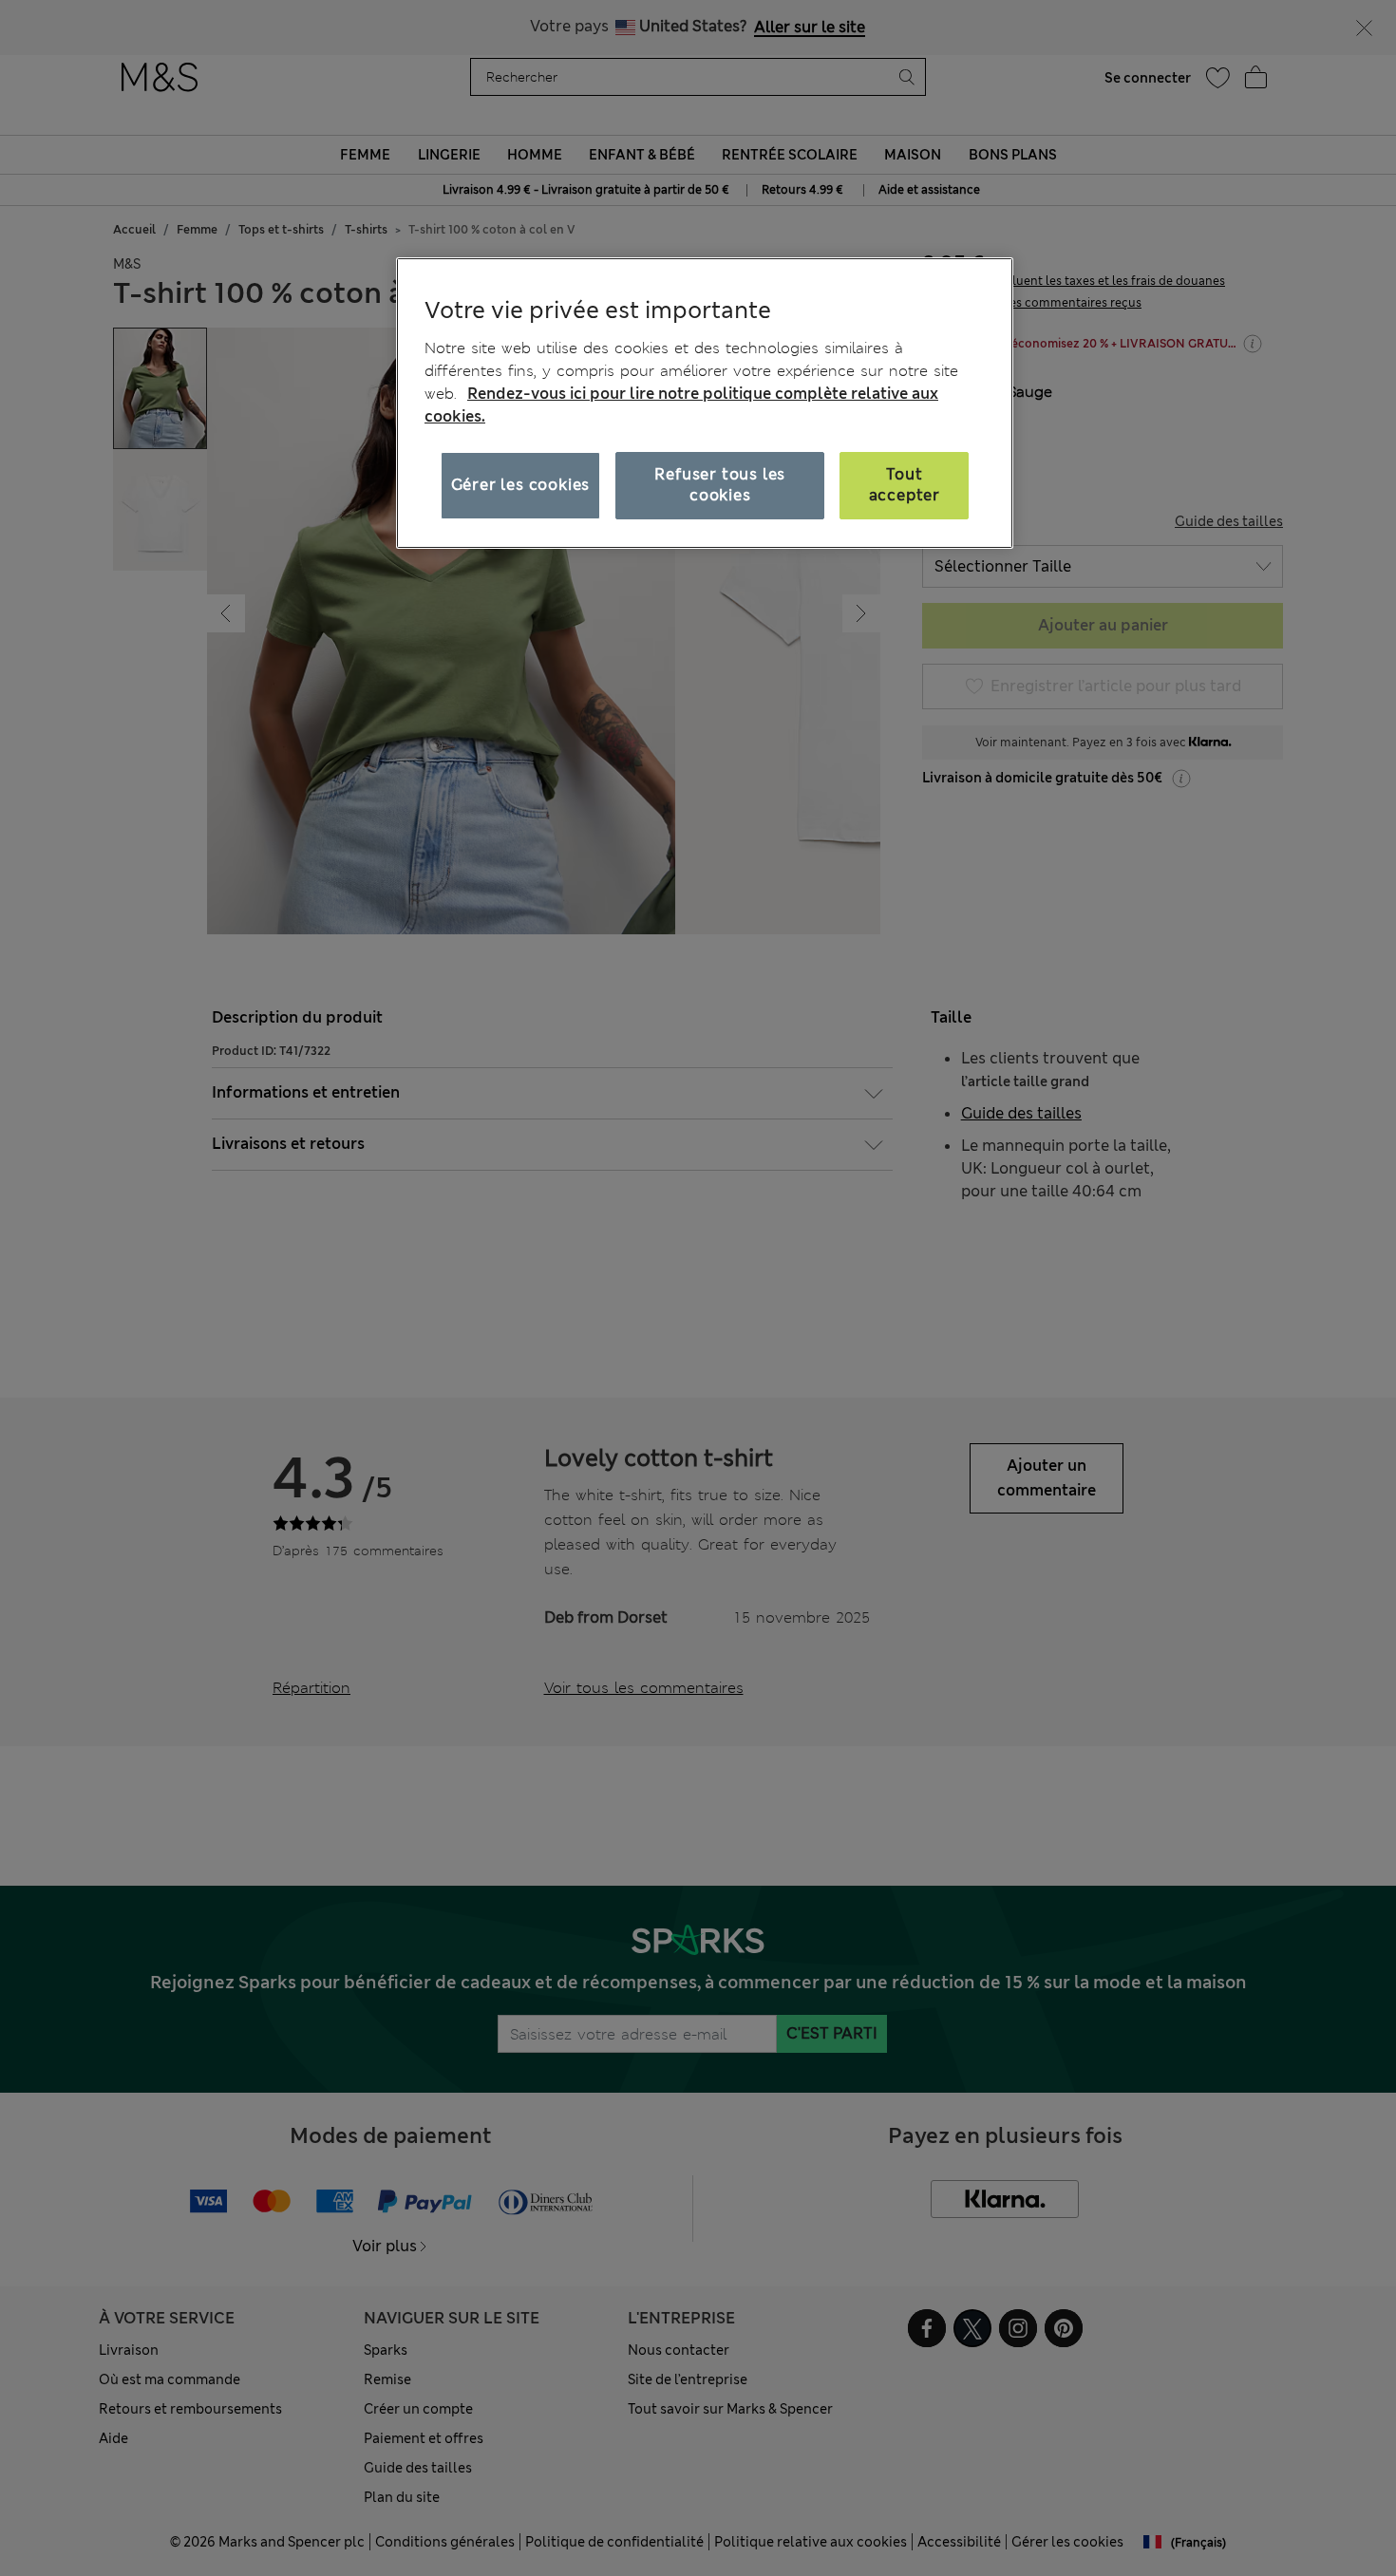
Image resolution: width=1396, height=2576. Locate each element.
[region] (705, 403)
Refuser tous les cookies (720, 485)
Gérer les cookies (521, 485)
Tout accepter (905, 485)
